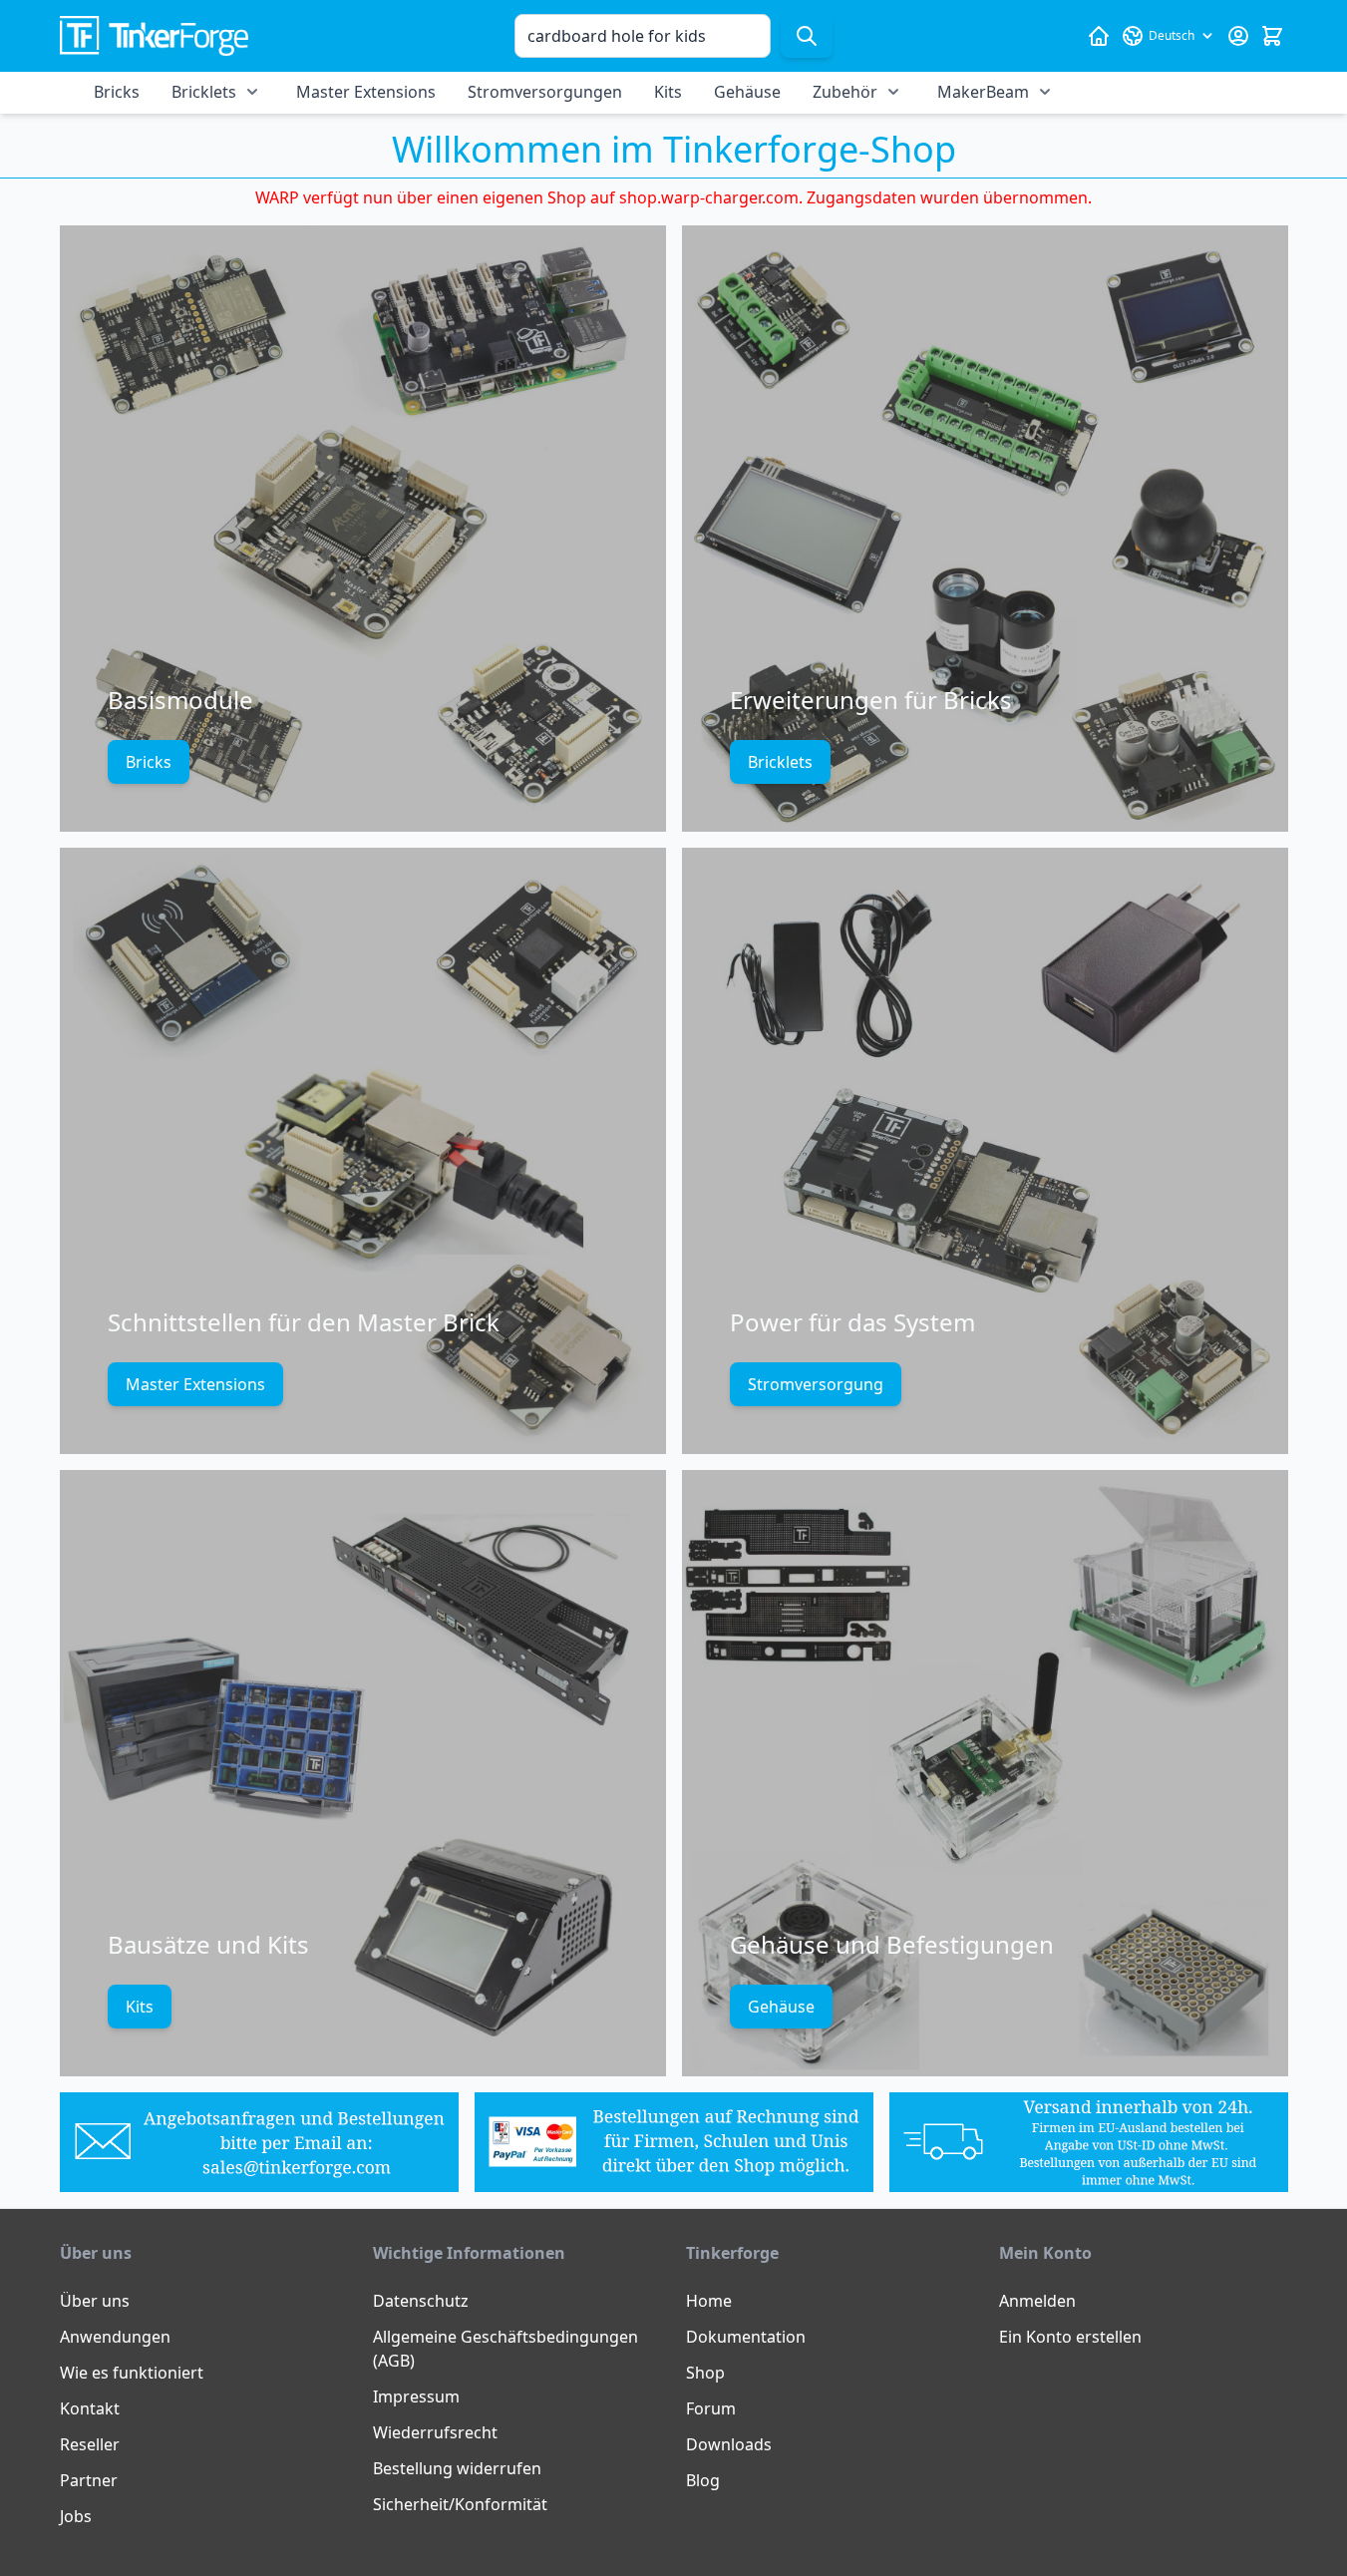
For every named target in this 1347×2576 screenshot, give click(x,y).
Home (709, 2301)
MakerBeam (983, 92)
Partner (89, 2480)
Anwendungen (115, 2337)
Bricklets (204, 92)
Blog (703, 2480)
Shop (705, 2373)
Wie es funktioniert (132, 2373)
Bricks (117, 92)
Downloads (729, 2444)
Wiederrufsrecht (435, 2432)
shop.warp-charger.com (709, 197)
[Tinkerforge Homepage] (1099, 36)
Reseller (90, 2444)
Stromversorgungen (545, 92)
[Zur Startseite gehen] (154, 36)
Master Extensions (366, 92)
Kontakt (90, 2408)
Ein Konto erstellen (1070, 2337)
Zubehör (845, 92)
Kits (668, 92)
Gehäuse (747, 92)
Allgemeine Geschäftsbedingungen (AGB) (505, 2349)
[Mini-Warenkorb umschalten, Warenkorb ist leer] (1272, 36)
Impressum (416, 2396)
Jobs (76, 2516)
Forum (711, 2408)
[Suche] (807, 36)
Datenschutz (421, 2301)
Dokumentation (746, 2337)
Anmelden (1037, 2301)
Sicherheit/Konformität (460, 2504)
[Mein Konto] (1238, 36)
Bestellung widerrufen (457, 2468)
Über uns (95, 2301)
